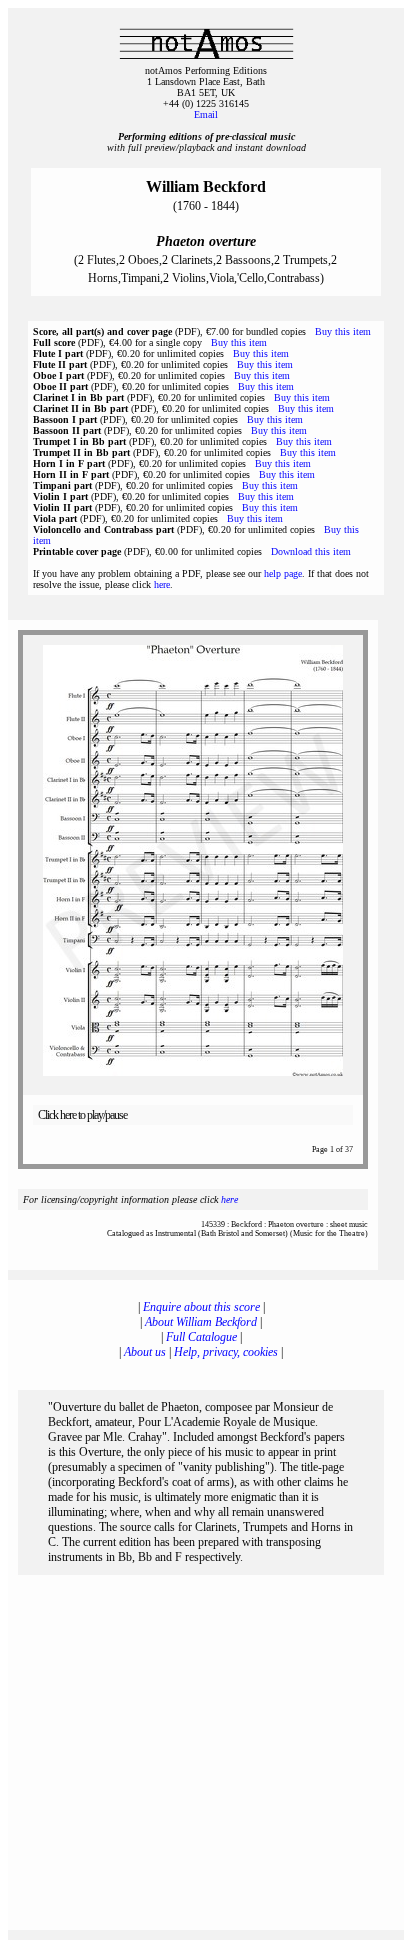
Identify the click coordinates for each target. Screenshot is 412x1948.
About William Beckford (201, 1322)
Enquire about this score (201, 1307)
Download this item (311, 551)
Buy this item (343, 331)
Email (206, 114)
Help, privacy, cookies (226, 1352)
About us (145, 1352)
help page (283, 573)
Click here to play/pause (82, 1115)
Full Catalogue (201, 1337)
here (162, 584)
